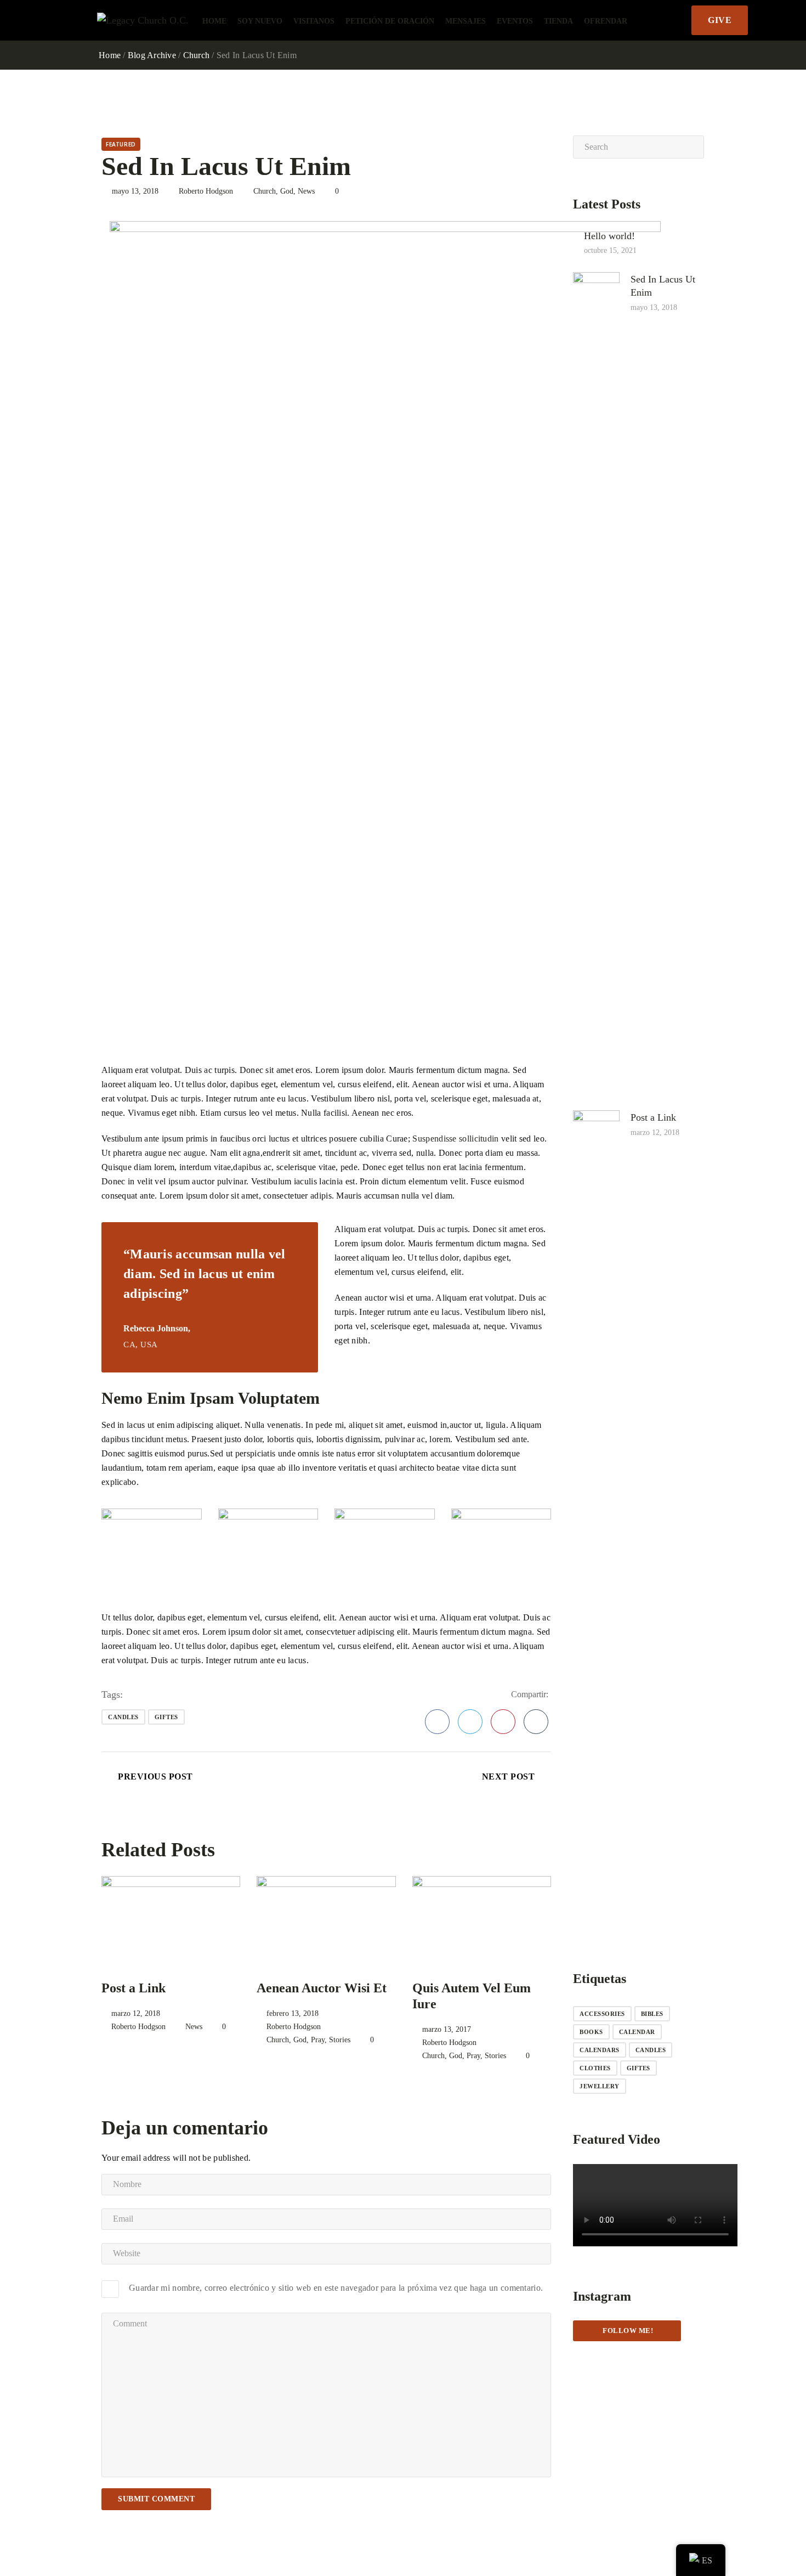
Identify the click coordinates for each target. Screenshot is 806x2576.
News (306, 191)
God (287, 191)
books (591, 2032)
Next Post (509, 1776)
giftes (166, 1717)
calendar (637, 2032)
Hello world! (609, 235)
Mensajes (466, 21)
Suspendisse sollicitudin (455, 1139)
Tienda (558, 21)
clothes (595, 2068)
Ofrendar (606, 21)
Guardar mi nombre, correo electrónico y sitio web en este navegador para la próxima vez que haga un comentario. (336, 2288)
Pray (318, 2040)
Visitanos (314, 21)
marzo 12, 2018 (136, 2013)
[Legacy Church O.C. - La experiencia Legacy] (143, 20)
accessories (602, 2014)
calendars (600, 2050)
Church (197, 55)
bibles (652, 2014)
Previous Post (155, 1776)
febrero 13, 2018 (293, 2013)
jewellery (600, 2086)
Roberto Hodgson (206, 191)
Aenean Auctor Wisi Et (322, 1988)
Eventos (515, 21)
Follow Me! (627, 2331)
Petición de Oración (390, 21)
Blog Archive (152, 55)
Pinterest (503, 1722)
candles (123, 1717)
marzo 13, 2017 (447, 2029)
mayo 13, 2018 (135, 191)
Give (720, 20)
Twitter (470, 1722)
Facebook (437, 1722)
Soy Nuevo (260, 21)
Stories (340, 2040)
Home (214, 21)
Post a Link (134, 1988)
